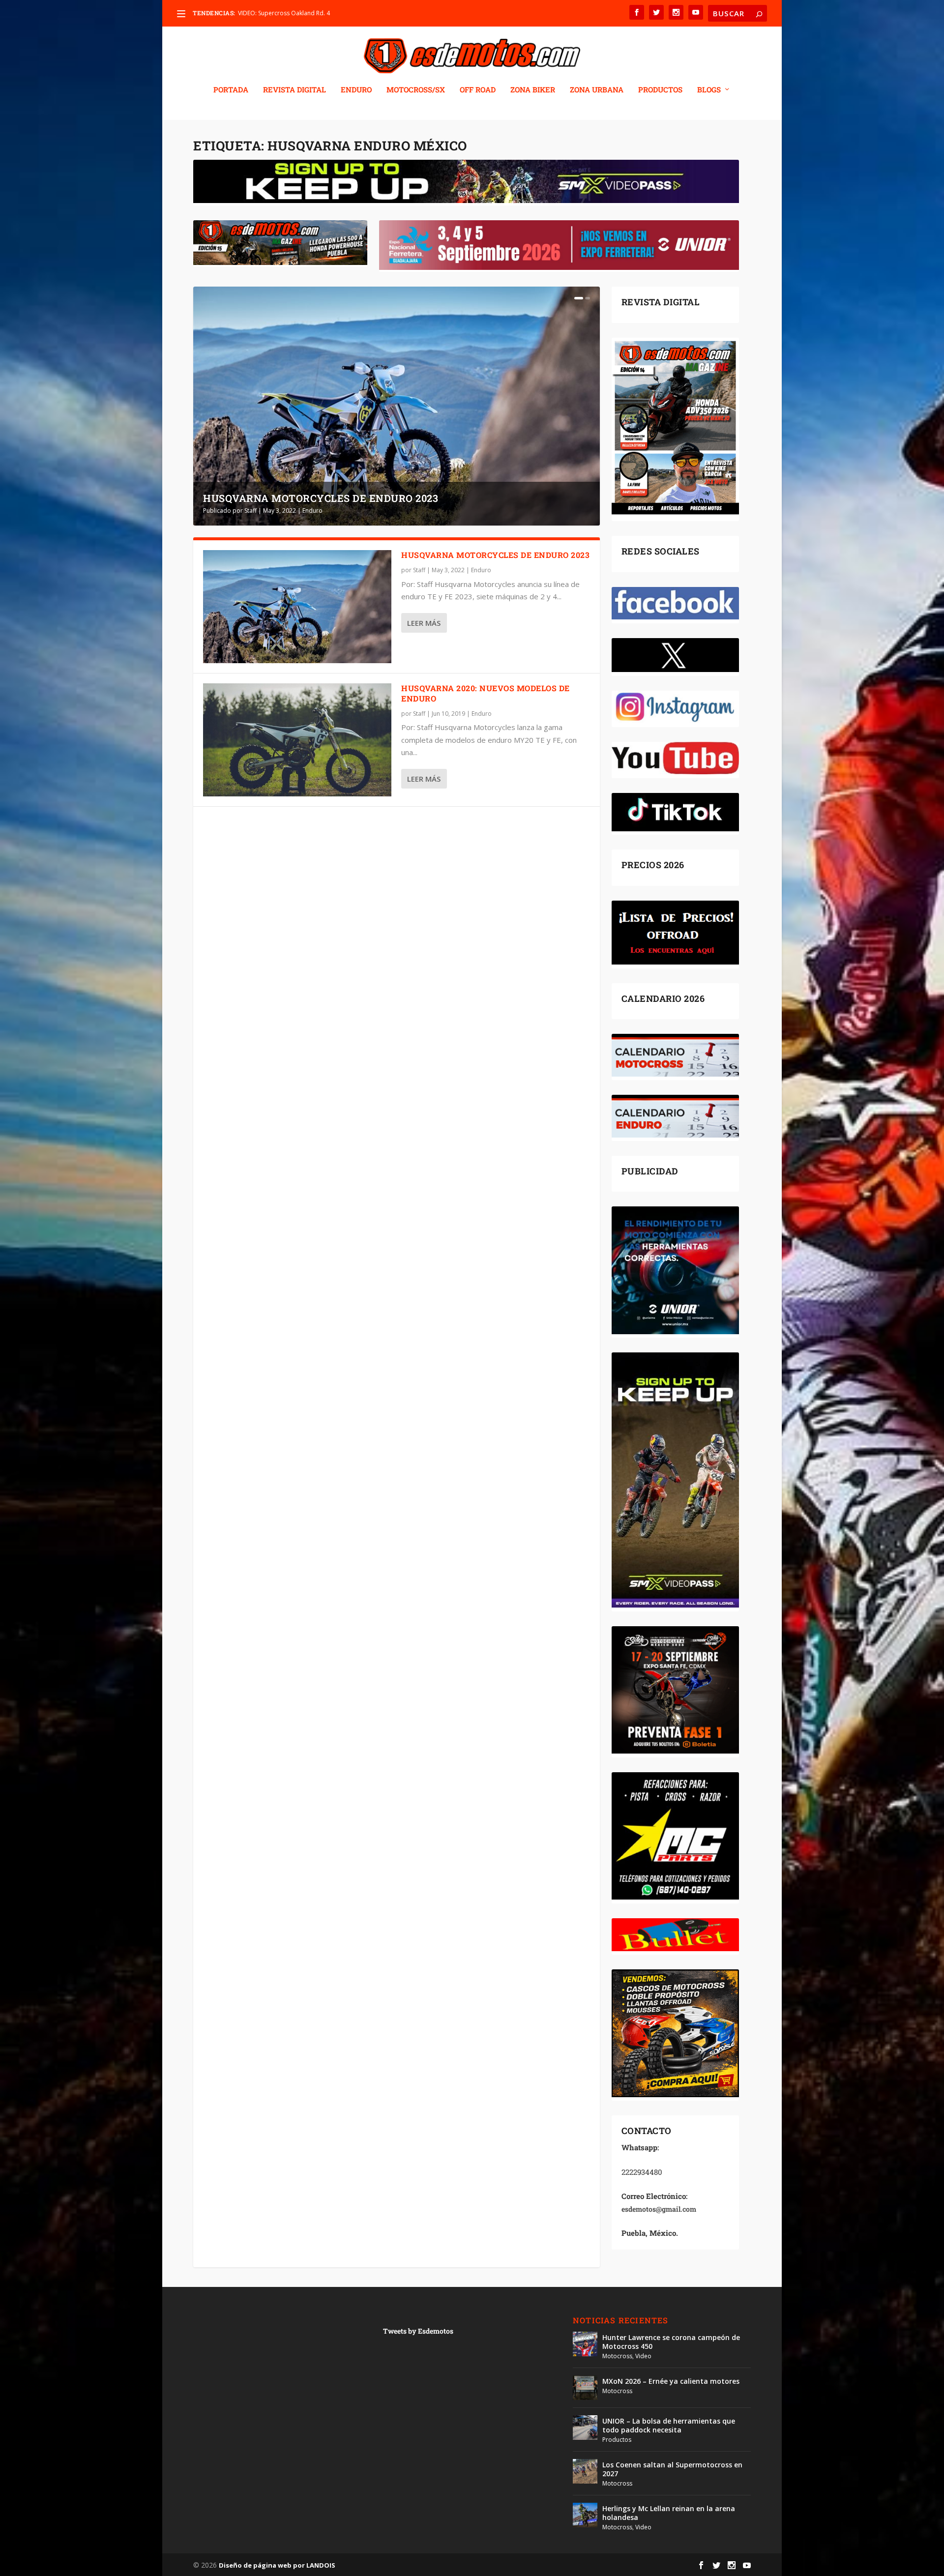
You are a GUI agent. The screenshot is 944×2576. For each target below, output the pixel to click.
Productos (617, 2440)
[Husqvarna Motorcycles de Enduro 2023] (297, 607)
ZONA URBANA (597, 90)
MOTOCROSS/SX (416, 90)
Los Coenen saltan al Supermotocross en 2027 (672, 2469)
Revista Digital (295, 90)
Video (643, 2356)
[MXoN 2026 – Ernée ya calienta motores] (585, 2388)
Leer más (424, 623)
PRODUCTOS (660, 90)
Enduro (312, 511)
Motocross (617, 2356)
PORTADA (231, 90)
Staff (251, 511)
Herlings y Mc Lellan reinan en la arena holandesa (669, 2513)
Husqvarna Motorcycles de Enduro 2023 (321, 498)
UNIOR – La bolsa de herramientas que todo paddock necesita (669, 2425)
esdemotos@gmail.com (659, 2209)
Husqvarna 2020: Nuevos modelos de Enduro (486, 693)
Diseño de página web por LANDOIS (277, 2565)
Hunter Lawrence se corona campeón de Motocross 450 (671, 2342)
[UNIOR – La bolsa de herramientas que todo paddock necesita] (585, 2428)
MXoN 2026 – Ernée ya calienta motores (671, 2381)
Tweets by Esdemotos (418, 2331)
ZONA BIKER (533, 90)
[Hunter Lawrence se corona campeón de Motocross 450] (585, 2344)
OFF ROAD (478, 90)
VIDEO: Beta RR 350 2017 (272, 13)
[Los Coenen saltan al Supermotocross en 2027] (585, 2471)
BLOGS (709, 90)
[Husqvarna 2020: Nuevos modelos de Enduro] (297, 740)
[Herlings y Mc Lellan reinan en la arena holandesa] (585, 2515)
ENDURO (356, 90)
